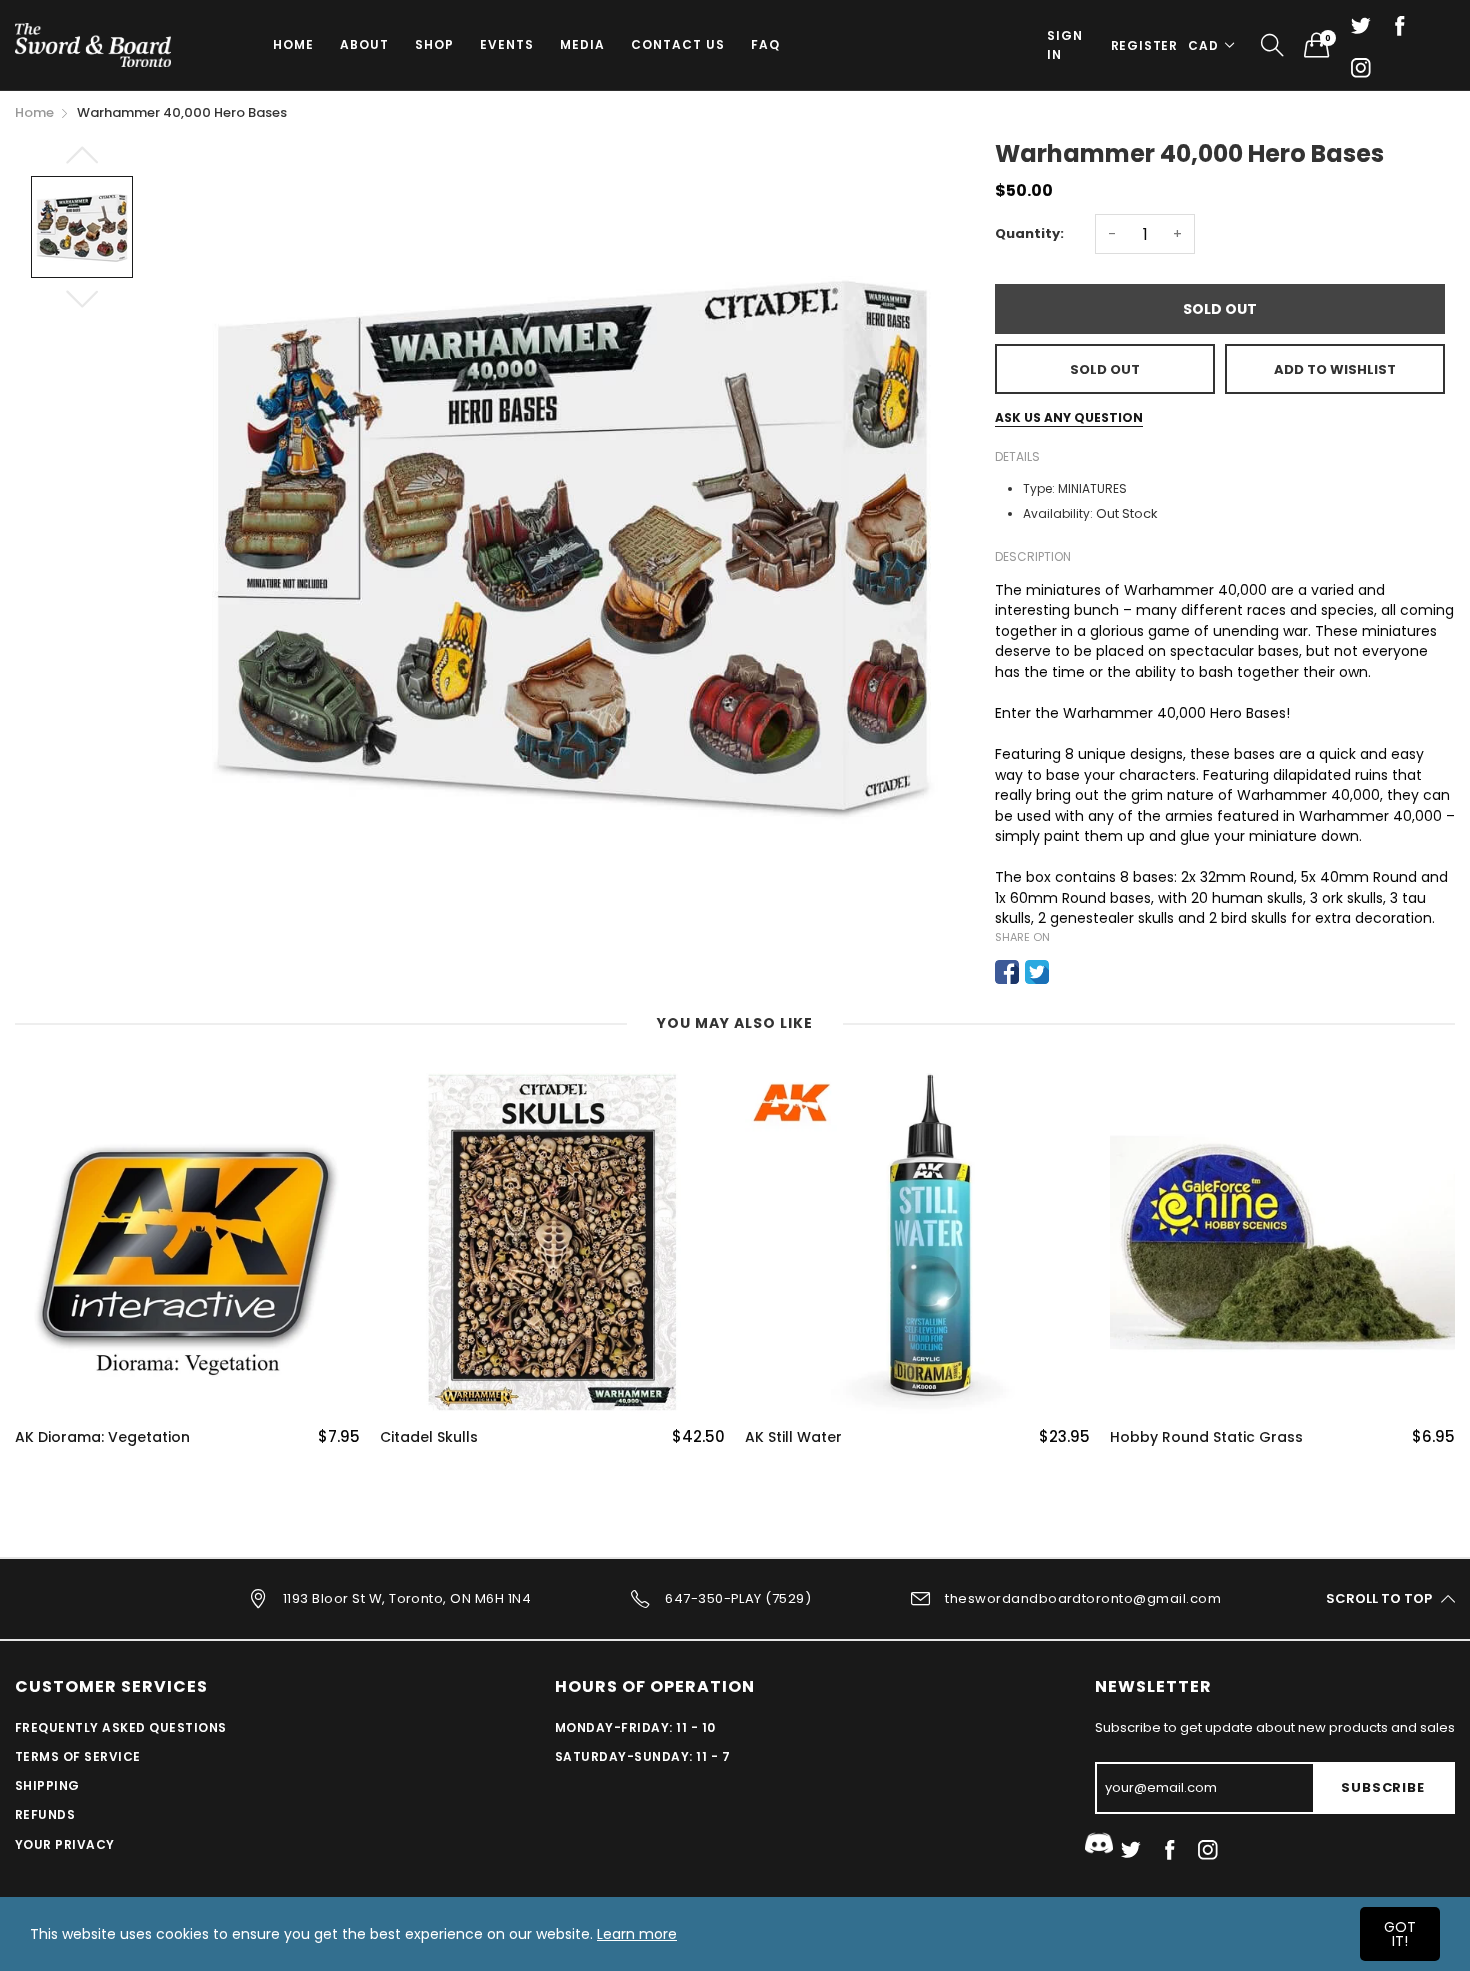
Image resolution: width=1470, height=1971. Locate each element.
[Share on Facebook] (1007, 972)
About (364, 44)
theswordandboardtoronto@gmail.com (1083, 1597)
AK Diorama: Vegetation (102, 1437)
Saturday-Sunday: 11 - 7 (642, 1756)
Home (293, 44)
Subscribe (1382, 1787)
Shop (434, 44)
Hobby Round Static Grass (1206, 1437)
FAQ (765, 44)
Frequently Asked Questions (120, 1727)
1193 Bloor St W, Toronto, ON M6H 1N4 (407, 1597)
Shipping (47, 1785)
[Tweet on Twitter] (1037, 972)
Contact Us (678, 44)
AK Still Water (793, 1437)
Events (507, 44)
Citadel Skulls (429, 1437)
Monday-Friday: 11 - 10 (635, 1727)
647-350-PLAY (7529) (738, 1597)
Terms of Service (78, 1756)
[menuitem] (293, 45)
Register (1144, 45)
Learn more (637, 1934)
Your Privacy (65, 1844)
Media (582, 44)
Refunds (45, 1814)
